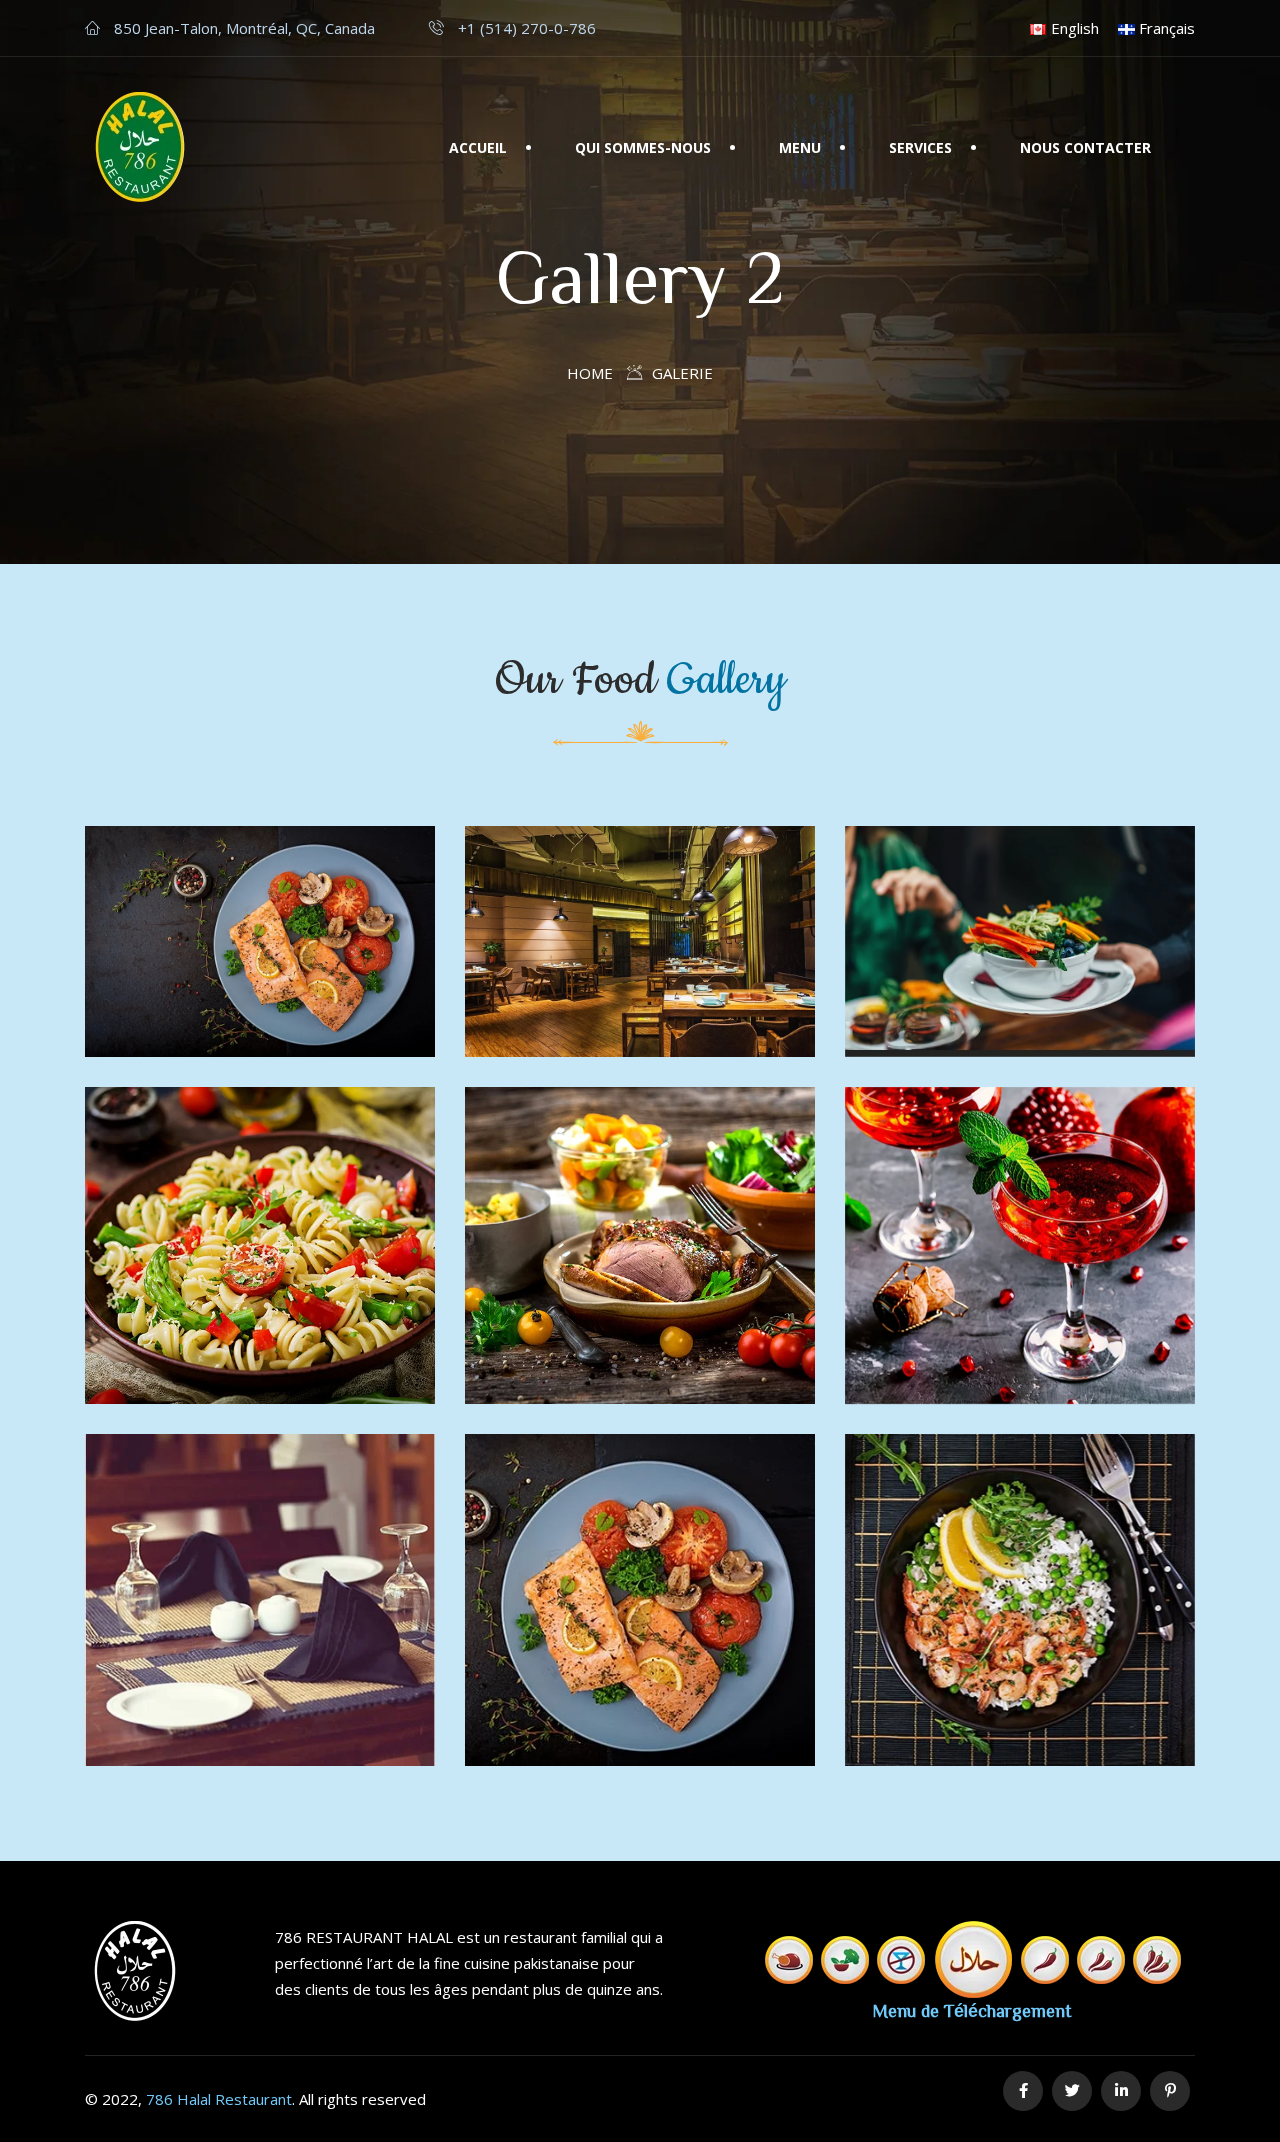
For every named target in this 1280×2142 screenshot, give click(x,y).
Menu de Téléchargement (972, 2010)
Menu (800, 147)
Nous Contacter (1085, 147)
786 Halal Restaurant (219, 2099)
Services (920, 147)
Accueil (478, 147)
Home (590, 373)
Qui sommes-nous (643, 147)
